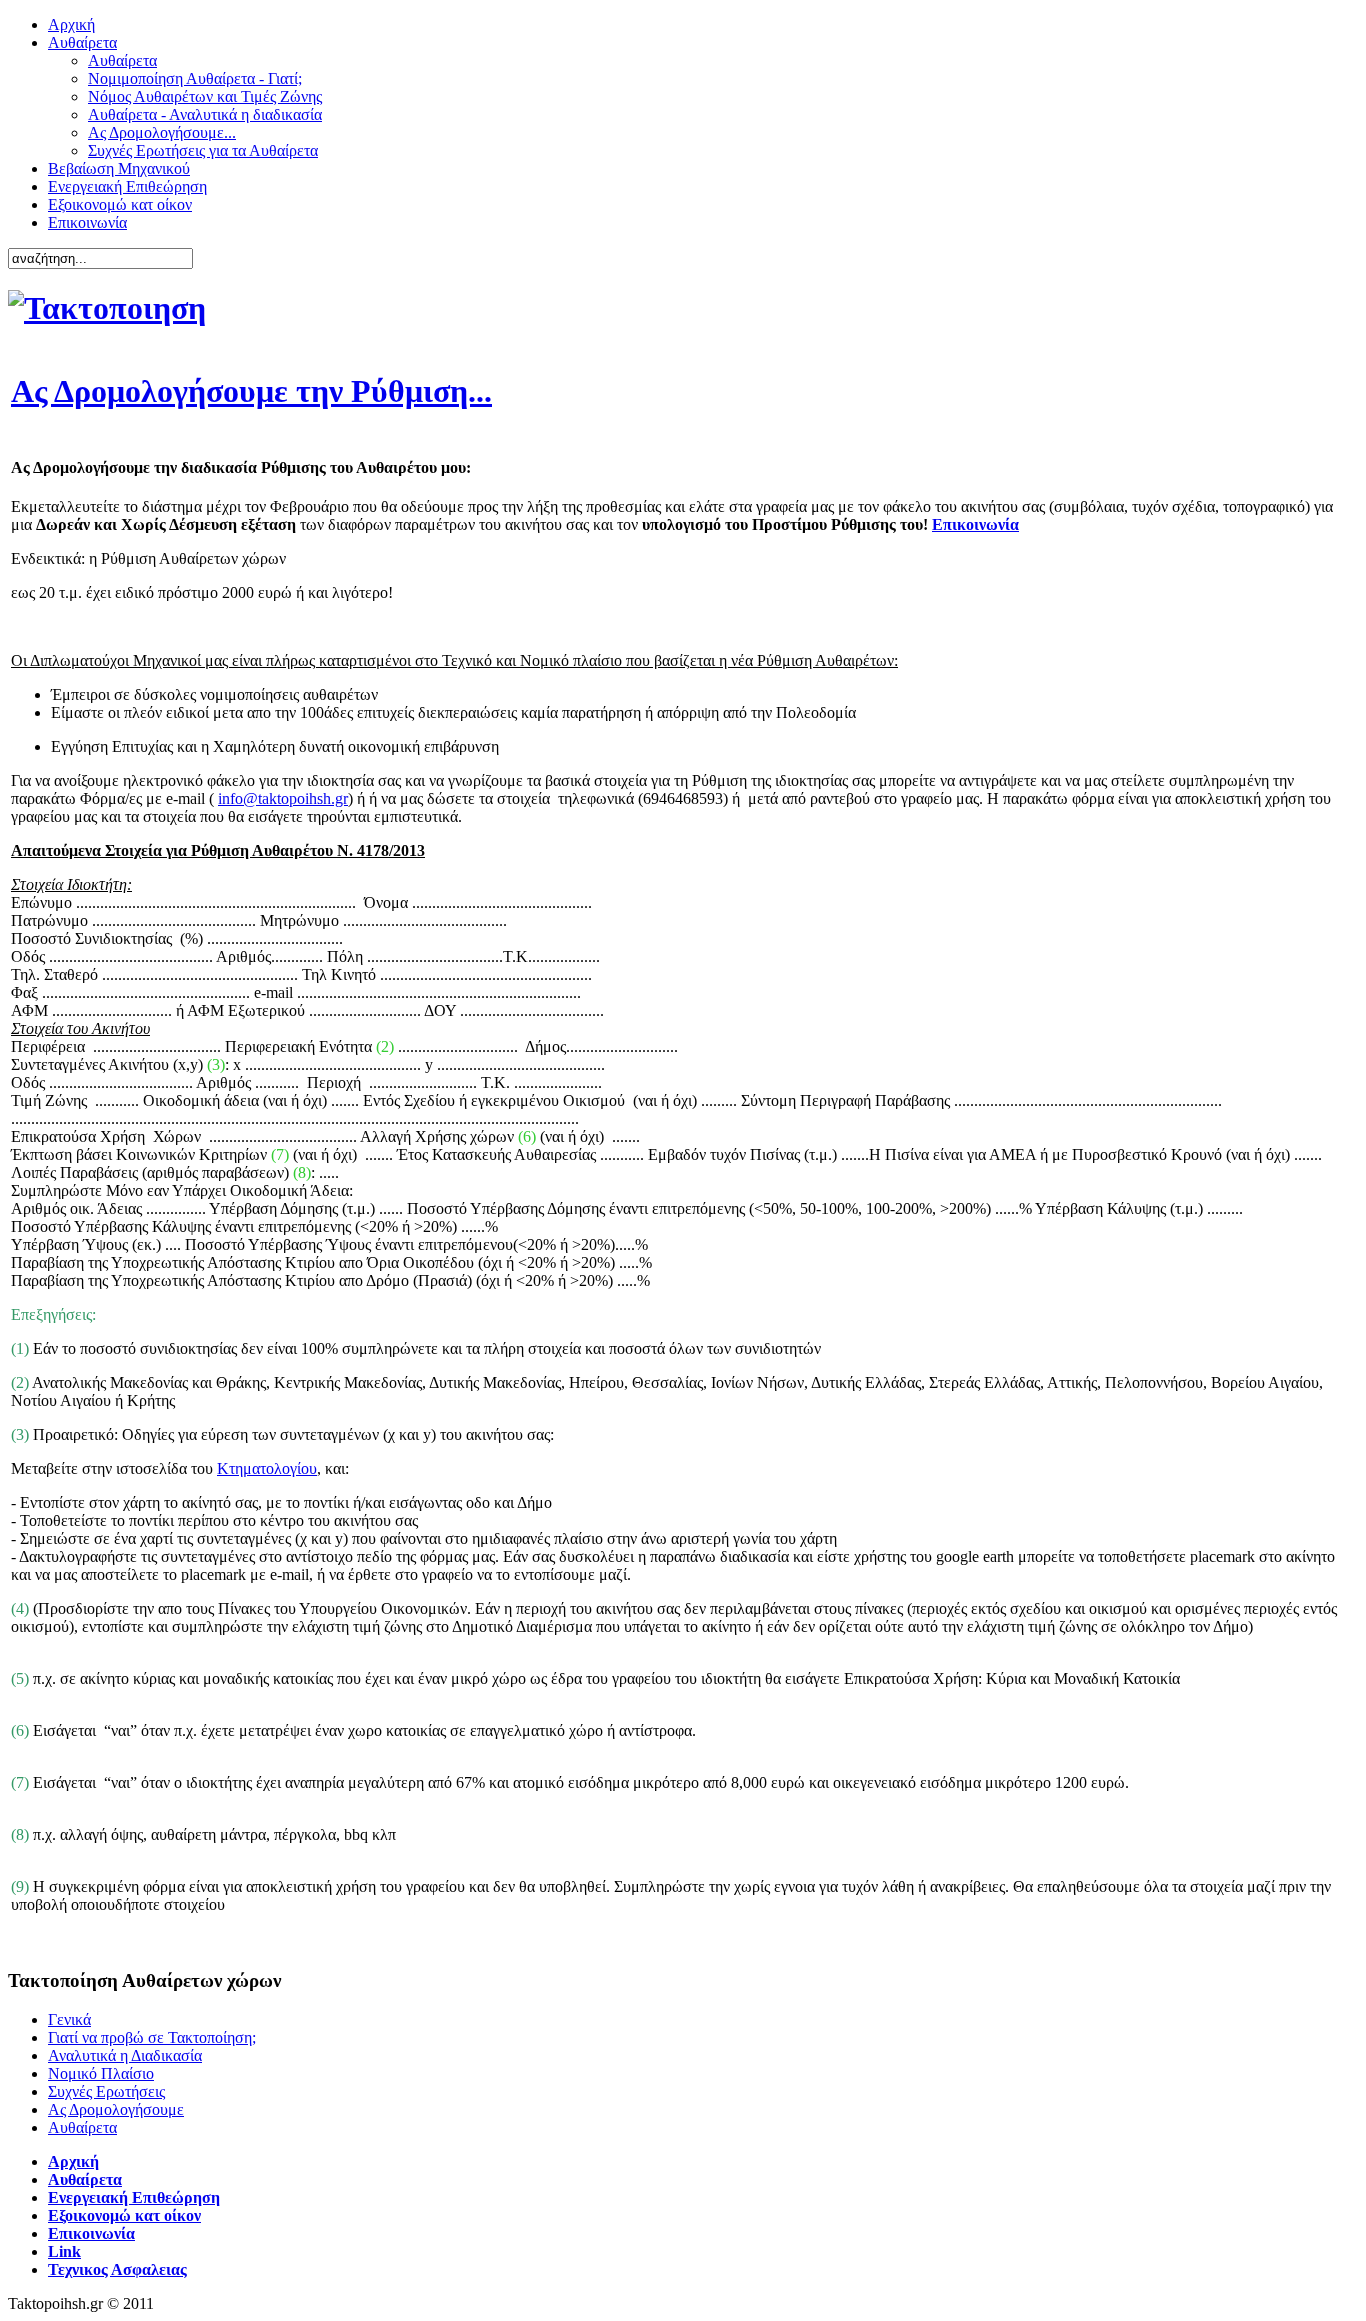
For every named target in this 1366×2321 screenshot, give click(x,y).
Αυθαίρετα (82, 2127)
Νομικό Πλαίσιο (101, 2073)
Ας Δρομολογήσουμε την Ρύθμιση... (251, 391)
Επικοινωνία (975, 524)
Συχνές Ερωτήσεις (106, 2091)
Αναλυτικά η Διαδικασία (125, 2055)
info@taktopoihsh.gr (283, 798)
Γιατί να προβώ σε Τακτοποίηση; (152, 2037)
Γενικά (69, 2019)
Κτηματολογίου (267, 1468)
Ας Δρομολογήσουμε (116, 2109)
